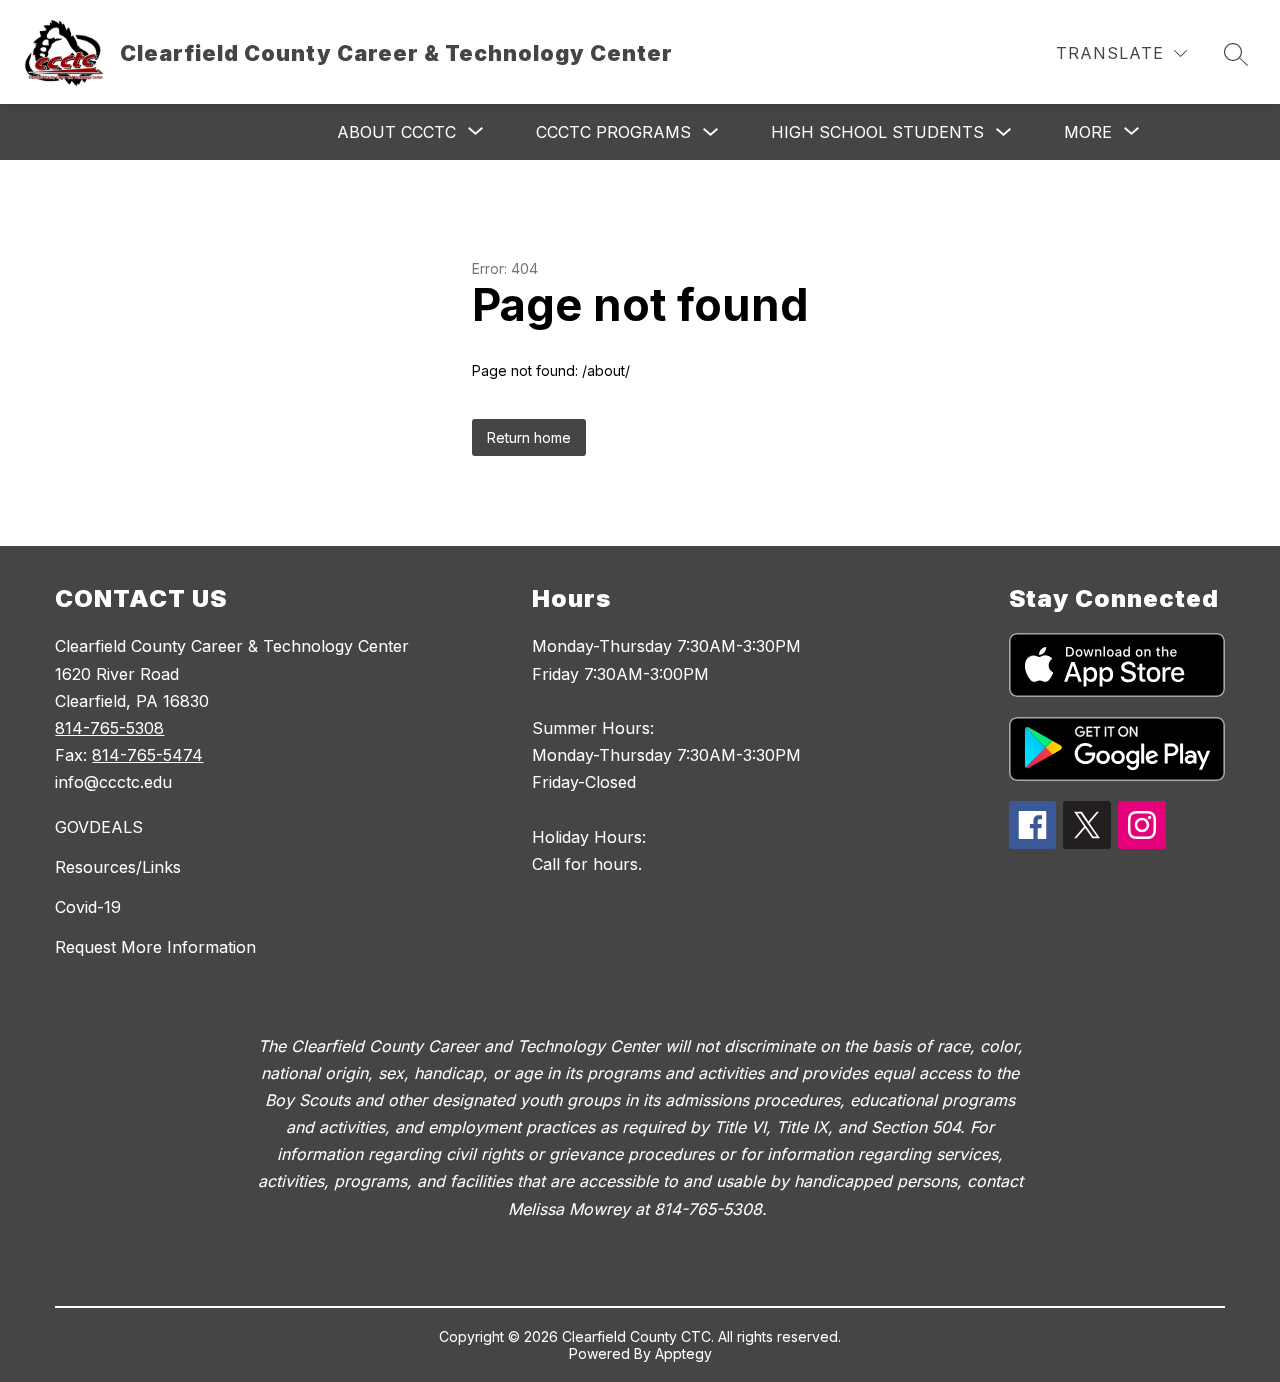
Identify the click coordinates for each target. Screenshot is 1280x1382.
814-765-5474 (147, 755)
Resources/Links (118, 867)
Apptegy (683, 1353)
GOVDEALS (99, 827)
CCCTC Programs (613, 132)
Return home (529, 437)
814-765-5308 (109, 728)
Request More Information (155, 947)
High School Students (877, 132)
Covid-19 (88, 907)
